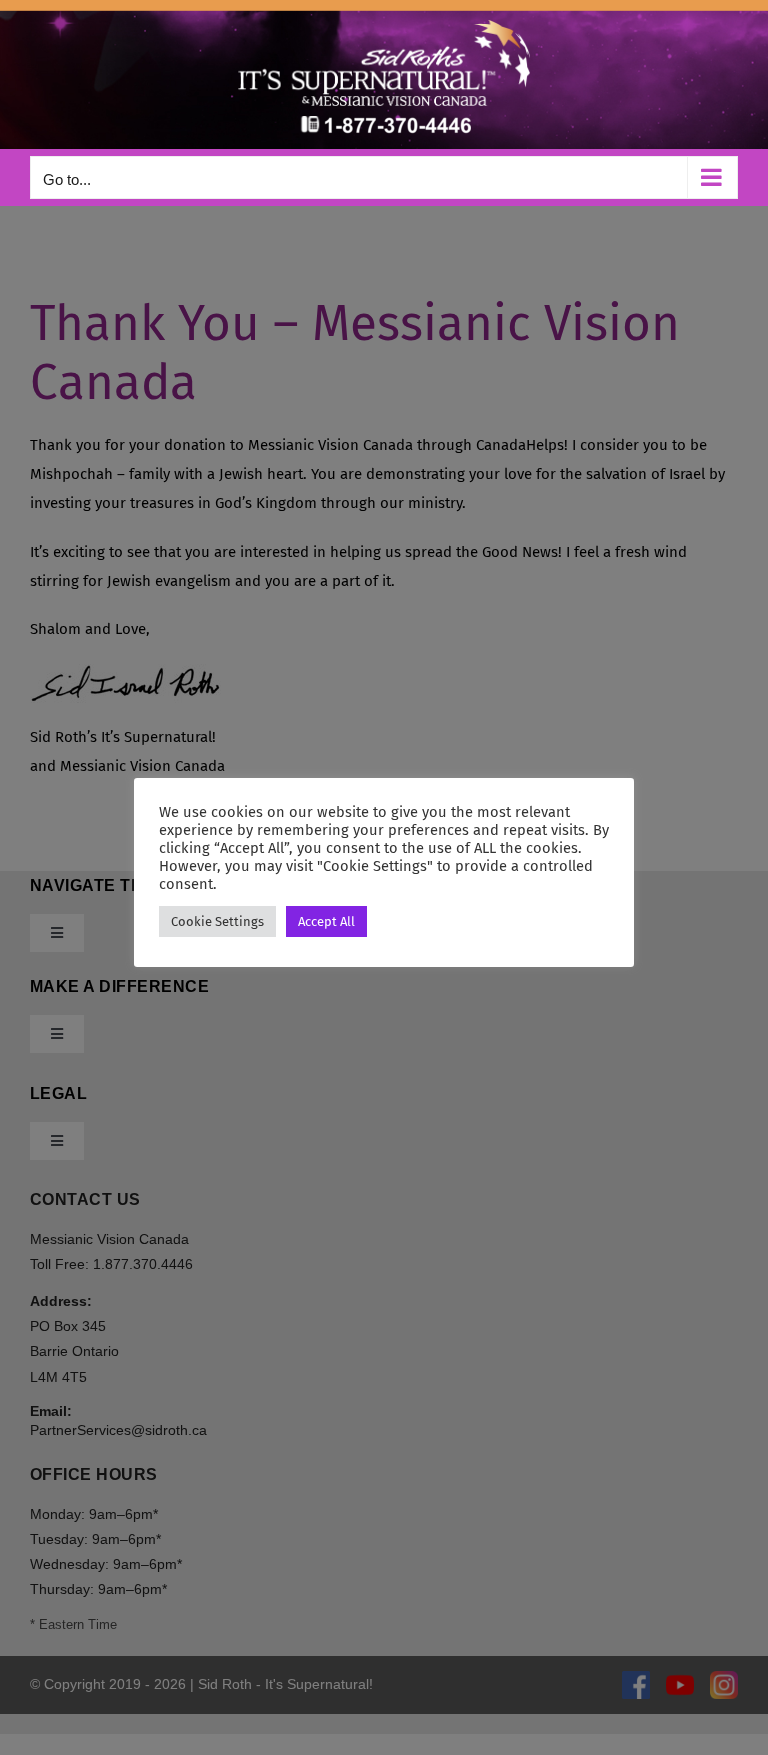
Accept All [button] (326, 921)
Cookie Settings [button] (217, 921)
